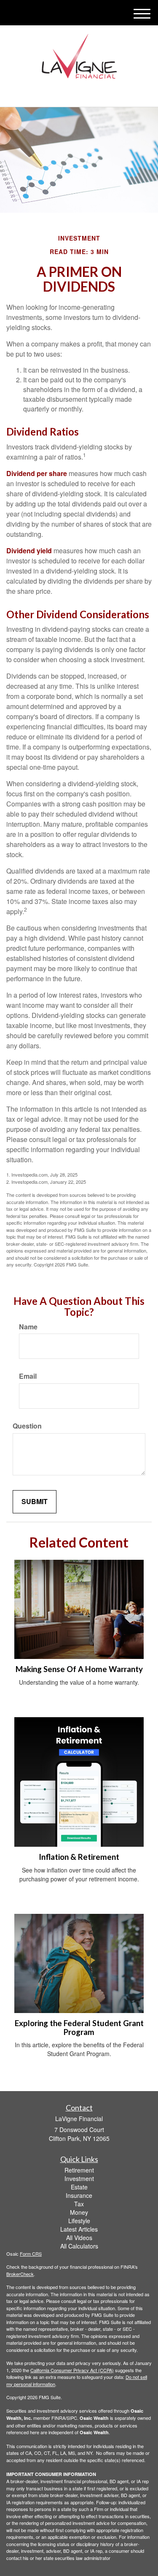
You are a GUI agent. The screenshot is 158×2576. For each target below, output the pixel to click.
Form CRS (31, 2254)
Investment (79, 2178)
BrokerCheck (20, 2274)
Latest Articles (79, 2229)
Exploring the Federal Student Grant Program (79, 2028)
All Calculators (79, 2246)
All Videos (79, 2238)
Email (28, 1376)
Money (79, 2212)
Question (27, 1426)
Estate (79, 2187)
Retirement (79, 2170)
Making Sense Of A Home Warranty (79, 1669)
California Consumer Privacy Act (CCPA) (72, 2370)
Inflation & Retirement (79, 1857)
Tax (79, 2204)
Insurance (79, 2195)
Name (28, 1327)
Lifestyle (79, 2221)
